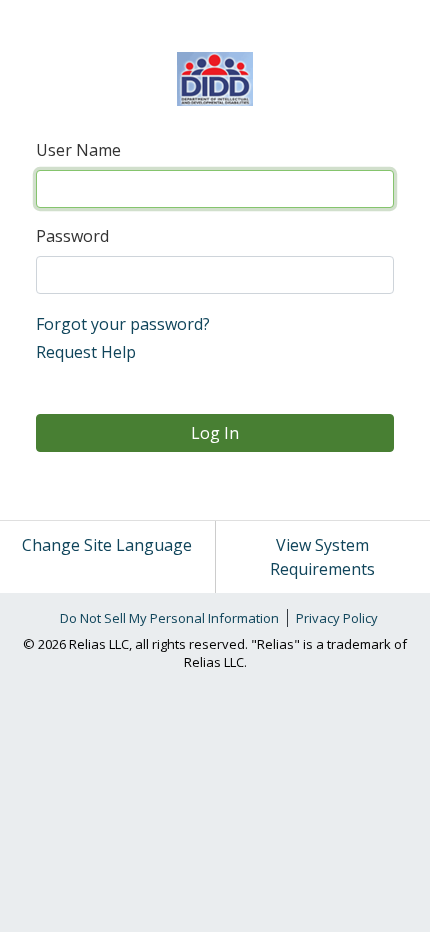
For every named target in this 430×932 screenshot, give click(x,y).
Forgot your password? (123, 324)
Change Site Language (107, 545)
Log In (215, 433)
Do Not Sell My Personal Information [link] (169, 618)
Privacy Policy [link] (337, 618)
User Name (78, 150)
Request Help (86, 352)
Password (72, 236)
